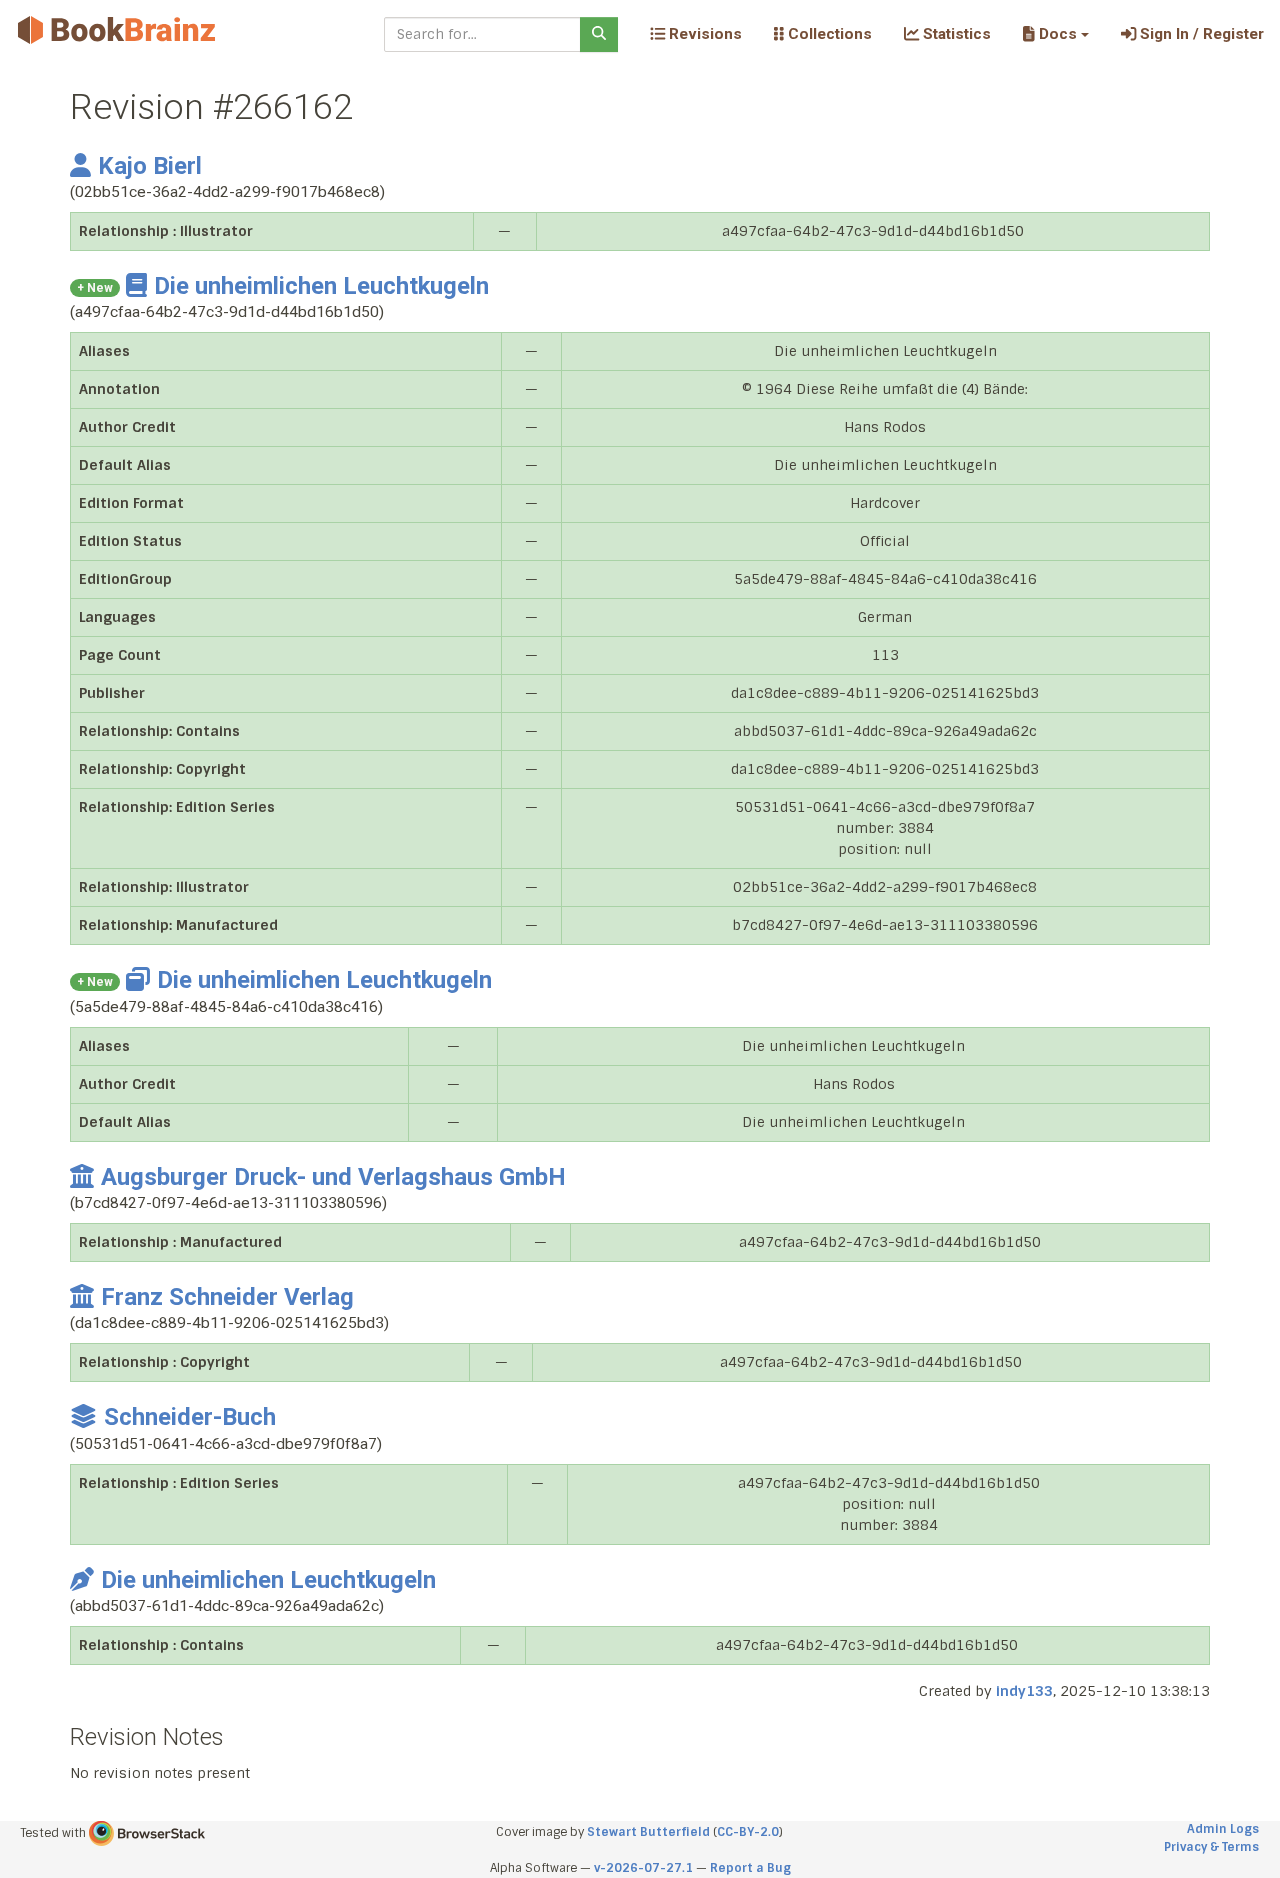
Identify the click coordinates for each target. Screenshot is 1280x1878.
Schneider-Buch (190, 1417)
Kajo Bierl (150, 166)
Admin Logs (1223, 1829)
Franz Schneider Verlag (227, 1297)
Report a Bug (750, 1868)
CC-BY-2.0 (748, 1832)
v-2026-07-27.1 (643, 1868)
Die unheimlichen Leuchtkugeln (321, 286)
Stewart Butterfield (648, 1832)
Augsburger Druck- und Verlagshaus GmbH (333, 1177)
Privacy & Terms (1211, 1847)
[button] (1055, 34)
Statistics (955, 34)
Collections (828, 34)
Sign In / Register (1200, 34)
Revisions (703, 34)
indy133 (1024, 1691)
